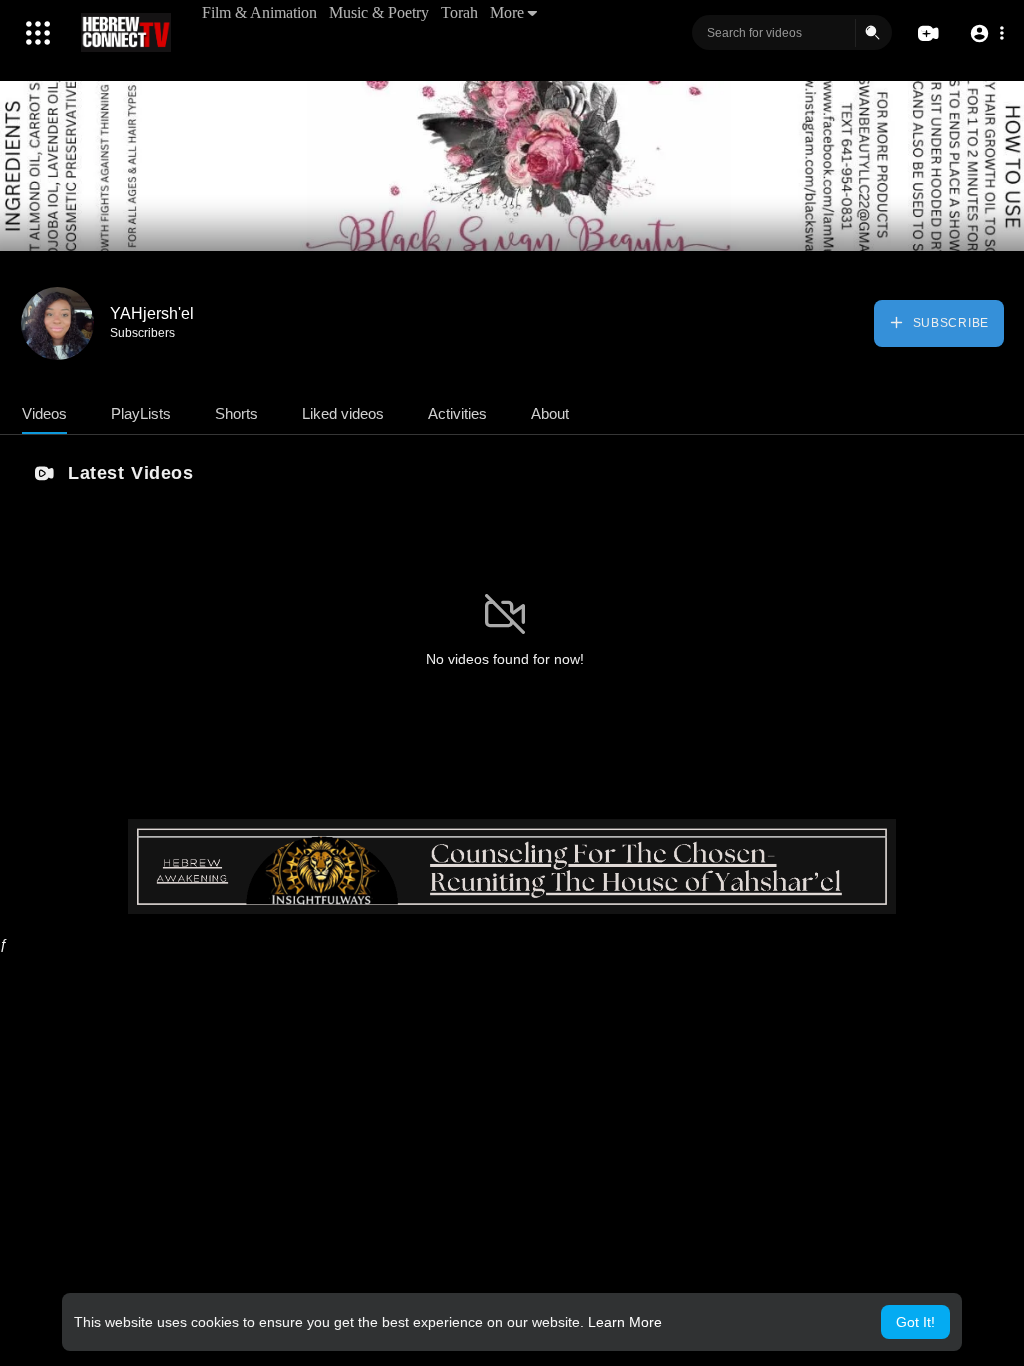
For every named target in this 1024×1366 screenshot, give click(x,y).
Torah (459, 12)
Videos (44, 413)
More (507, 12)
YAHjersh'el (152, 313)
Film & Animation (259, 12)
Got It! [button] (915, 1322)
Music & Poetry (379, 12)
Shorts (236, 413)
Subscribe (949, 323)
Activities (457, 413)
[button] (986, 33)
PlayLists (141, 413)
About (550, 413)
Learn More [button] (625, 1322)
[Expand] (38, 33)
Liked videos (343, 413)
